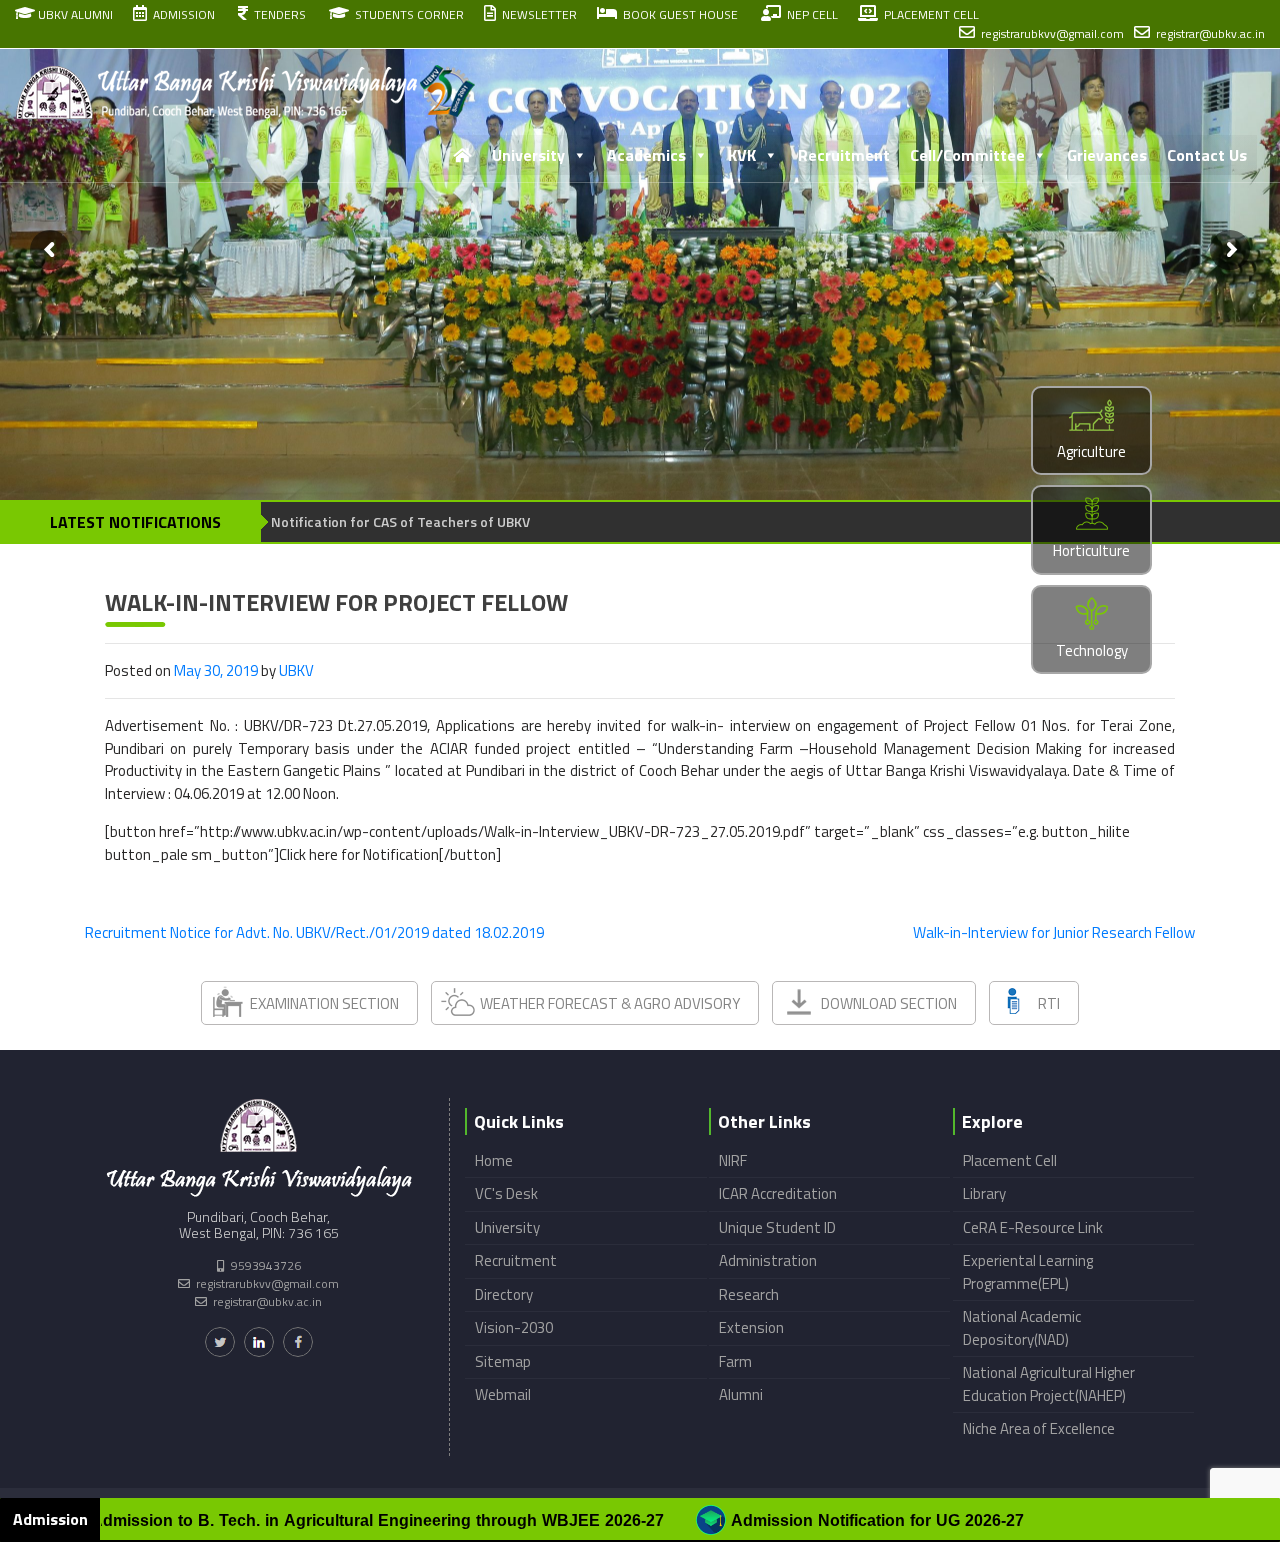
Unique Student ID (777, 1227)
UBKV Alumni (74, 14)
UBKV (296, 670)
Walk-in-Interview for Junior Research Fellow (1054, 932)
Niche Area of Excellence (1039, 1428)
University (528, 155)
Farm (735, 1361)
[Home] (462, 155)
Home (494, 1160)
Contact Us (1207, 155)
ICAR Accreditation (778, 1193)
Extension (751, 1327)
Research (749, 1294)
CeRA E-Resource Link (1033, 1227)
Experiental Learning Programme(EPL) (1028, 1272)
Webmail (503, 1394)
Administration (768, 1260)
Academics (646, 155)
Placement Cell (1010, 1160)
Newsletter (536, 14)
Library (984, 1193)
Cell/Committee (967, 155)
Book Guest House (677, 14)
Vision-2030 (514, 1327)
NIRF (733, 1160)
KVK (742, 155)
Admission (181, 14)
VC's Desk (506, 1193)
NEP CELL (809, 14)
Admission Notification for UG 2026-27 (754, 1520)
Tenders (277, 14)
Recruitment (844, 155)
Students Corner (406, 14)
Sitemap (503, 1361)
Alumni (741, 1394)
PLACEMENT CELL (928, 14)
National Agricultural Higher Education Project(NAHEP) (1049, 1384)
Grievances (1107, 155)
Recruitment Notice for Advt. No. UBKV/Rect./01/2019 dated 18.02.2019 (314, 932)
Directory (504, 1294)
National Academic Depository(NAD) (1022, 1328)
